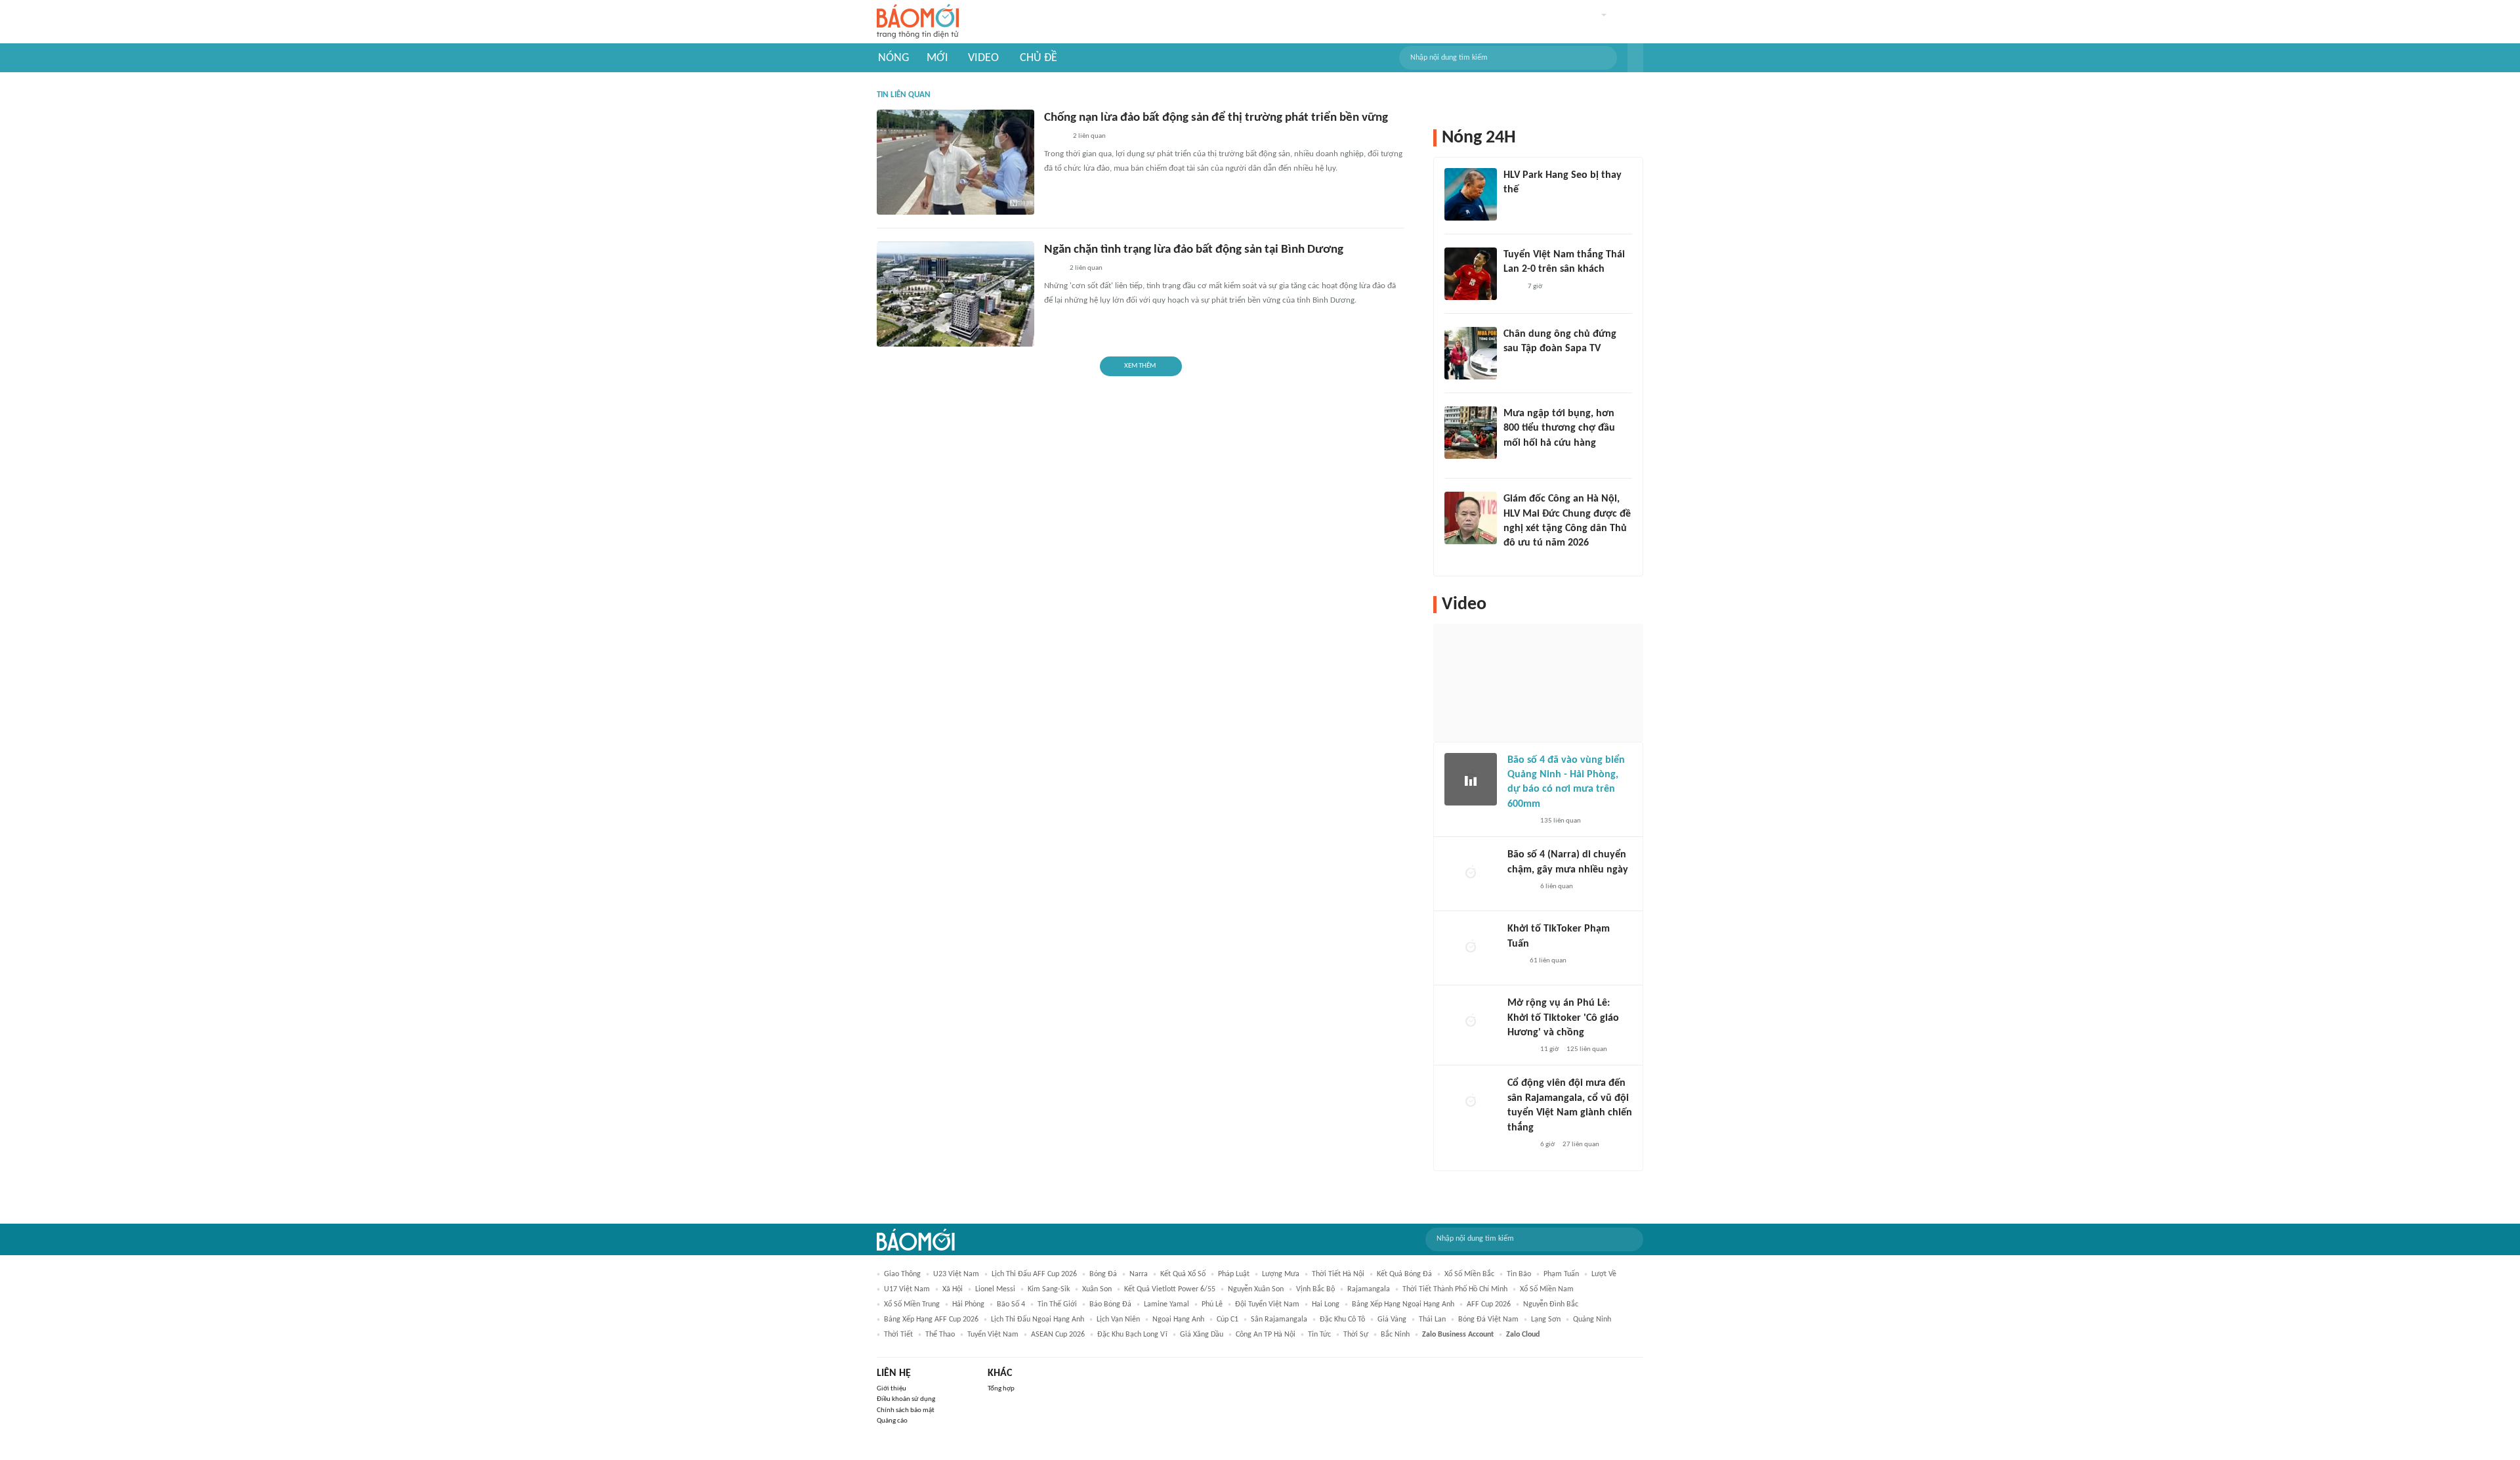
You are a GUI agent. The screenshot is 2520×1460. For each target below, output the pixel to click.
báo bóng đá (1110, 1304)
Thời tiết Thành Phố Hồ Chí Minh (1455, 1289)
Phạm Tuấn (1561, 1274)
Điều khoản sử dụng (906, 1399)
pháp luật (1234, 1274)
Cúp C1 (1228, 1320)
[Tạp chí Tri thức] (1512, 287)
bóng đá (1103, 1274)
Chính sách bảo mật (906, 1410)
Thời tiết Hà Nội (1338, 1274)
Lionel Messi (995, 1289)
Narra (1139, 1274)
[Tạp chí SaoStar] (1517, 207)
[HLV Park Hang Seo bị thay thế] (1471, 194)
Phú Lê (1212, 1304)
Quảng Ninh (1592, 1320)
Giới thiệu (892, 1389)
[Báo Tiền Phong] (1516, 561)
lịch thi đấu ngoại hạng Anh (1038, 1320)
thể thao (940, 1335)
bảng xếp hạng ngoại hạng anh (1403, 1304)
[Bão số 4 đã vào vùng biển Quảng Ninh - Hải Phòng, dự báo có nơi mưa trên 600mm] (1471, 779)
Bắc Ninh (1395, 1335)
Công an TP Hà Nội (1266, 1335)
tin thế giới (1057, 1304)
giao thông (902, 1274)
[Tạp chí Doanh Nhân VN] (1513, 366)
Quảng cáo (892, 1421)
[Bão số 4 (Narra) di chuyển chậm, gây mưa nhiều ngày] (1471, 874)
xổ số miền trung (912, 1304)
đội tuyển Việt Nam (1267, 1304)
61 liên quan (1548, 961)
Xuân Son (1097, 1289)
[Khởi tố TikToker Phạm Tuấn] (1471, 948)
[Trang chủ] (918, 22)
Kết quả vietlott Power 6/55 (1170, 1289)
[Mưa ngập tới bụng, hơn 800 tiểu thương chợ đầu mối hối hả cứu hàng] (1471, 433)
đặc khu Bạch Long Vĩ (1132, 1335)
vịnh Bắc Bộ (1315, 1289)
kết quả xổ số (1183, 1274)
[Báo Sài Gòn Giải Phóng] (1520, 821)
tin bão (1519, 1274)
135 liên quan (1561, 821)
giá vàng (1392, 1320)
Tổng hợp (1001, 1389)
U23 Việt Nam (956, 1274)
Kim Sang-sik (1049, 1289)
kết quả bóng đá (1404, 1274)
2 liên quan (1089, 136)
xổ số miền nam (1547, 1289)
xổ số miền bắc (1469, 1274)
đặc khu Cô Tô (1342, 1320)
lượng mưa (1281, 1274)
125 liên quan (1587, 1049)
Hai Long (1326, 1304)
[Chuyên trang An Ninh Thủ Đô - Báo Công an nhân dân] (1515, 961)
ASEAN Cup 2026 (1058, 1335)
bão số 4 (1011, 1304)
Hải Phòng (968, 1304)
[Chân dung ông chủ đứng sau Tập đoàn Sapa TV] (1471, 353)
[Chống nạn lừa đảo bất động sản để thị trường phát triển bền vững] (955, 162)
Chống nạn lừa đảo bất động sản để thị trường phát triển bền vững (1216, 118)
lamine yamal (1166, 1304)
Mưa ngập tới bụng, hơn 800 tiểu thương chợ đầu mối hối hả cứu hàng (1559, 428)
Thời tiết (898, 1335)
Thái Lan (1432, 1320)
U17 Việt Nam (907, 1289)
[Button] (1635, 58)
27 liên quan (1581, 1145)
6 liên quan (1557, 887)
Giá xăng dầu (1202, 1335)
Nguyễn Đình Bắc (1551, 1304)
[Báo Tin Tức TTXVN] (1053, 269)
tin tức (1319, 1335)
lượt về (1604, 1274)
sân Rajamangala (1279, 1320)
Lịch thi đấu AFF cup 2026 (1034, 1274)
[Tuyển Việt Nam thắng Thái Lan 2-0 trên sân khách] (1471, 274)
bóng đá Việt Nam (1488, 1320)
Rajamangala (1369, 1289)
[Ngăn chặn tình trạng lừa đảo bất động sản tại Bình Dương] (955, 294)
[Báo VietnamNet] (1515, 460)
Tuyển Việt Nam (993, 1335)
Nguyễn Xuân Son (1256, 1289)
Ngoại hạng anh (1178, 1320)
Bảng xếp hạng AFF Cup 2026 (931, 1320)
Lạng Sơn (1546, 1320)
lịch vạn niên (1118, 1320)
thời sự (1356, 1335)
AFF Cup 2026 (1489, 1304)
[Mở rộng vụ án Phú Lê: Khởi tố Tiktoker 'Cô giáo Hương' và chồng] (1471, 1022)
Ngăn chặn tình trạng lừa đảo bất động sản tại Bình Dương (1194, 250)
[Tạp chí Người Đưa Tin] (1055, 137)
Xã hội (953, 1289)
